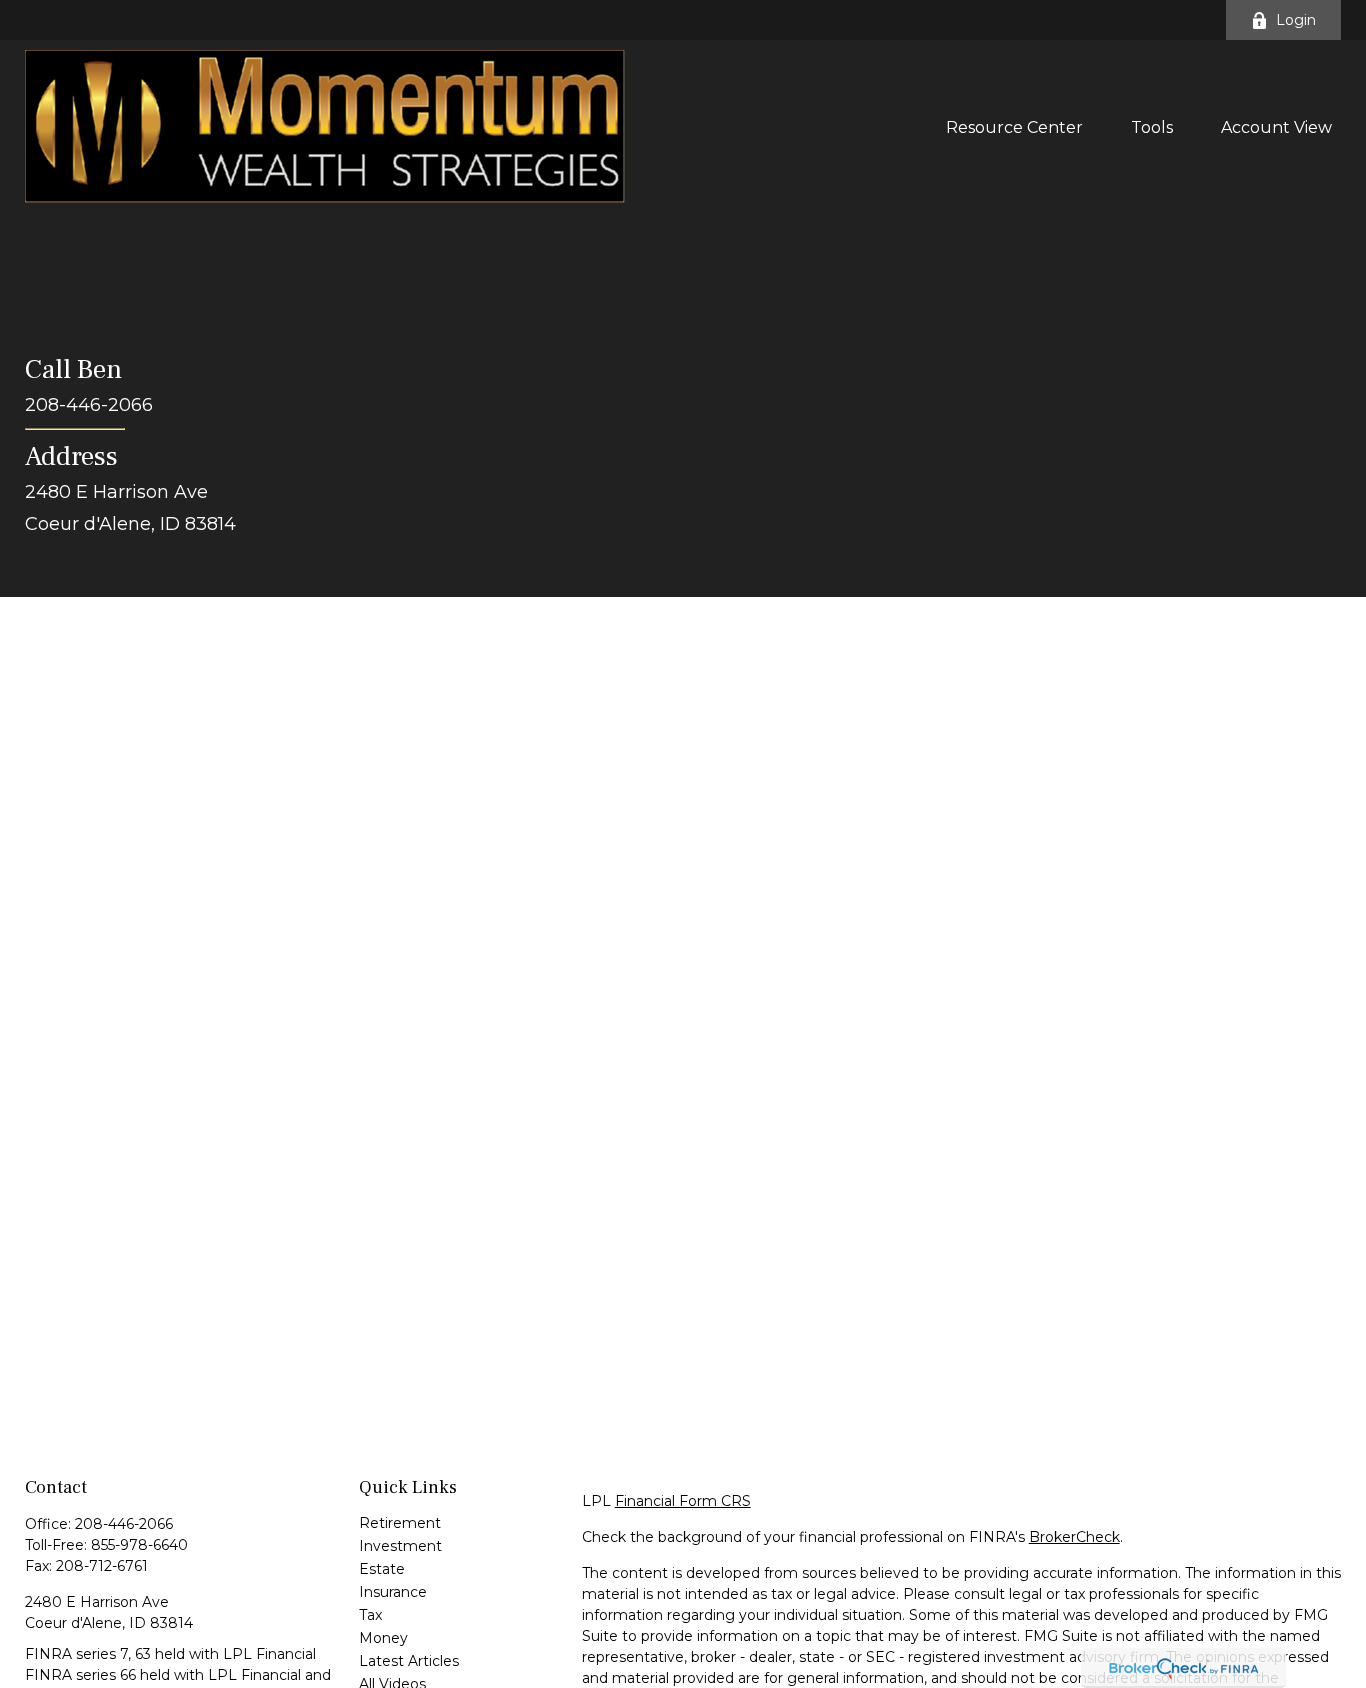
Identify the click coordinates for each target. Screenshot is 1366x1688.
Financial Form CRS (683, 1501)
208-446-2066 (124, 1524)
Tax (370, 1615)
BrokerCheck (1074, 1537)
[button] (1014, 126)
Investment (400, 1546)
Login (1296, 20)
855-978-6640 (139, 1545)
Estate (382, 1569)
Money (383, 1638)
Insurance (393, 1592)
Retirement (400, 1523)
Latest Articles (409, 1661)
